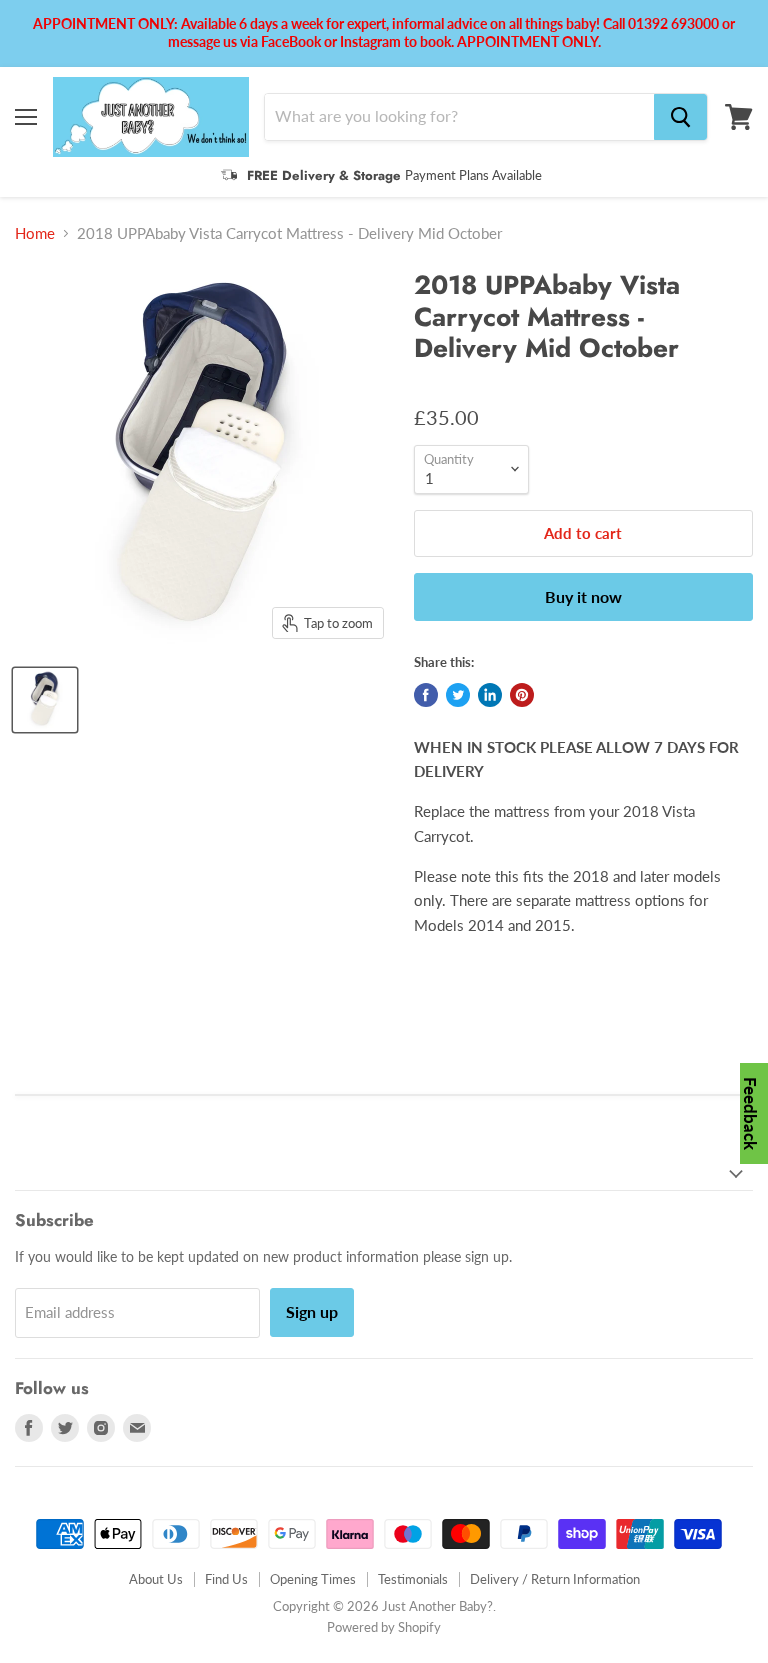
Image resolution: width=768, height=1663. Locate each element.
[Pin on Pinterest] (522, 695)
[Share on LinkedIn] (490, 695)
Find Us (226, 1579)
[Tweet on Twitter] (458, 695)
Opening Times (313, 1579)
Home (35, 233)
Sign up (312, 1311)
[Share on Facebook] (426, 695)
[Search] (680, 117)
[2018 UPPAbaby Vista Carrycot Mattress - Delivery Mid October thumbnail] (45, 700)
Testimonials (413, 1579)
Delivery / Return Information (555, 1579)
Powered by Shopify (384, 1627)
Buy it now (583, 596)
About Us (156, 1579)
